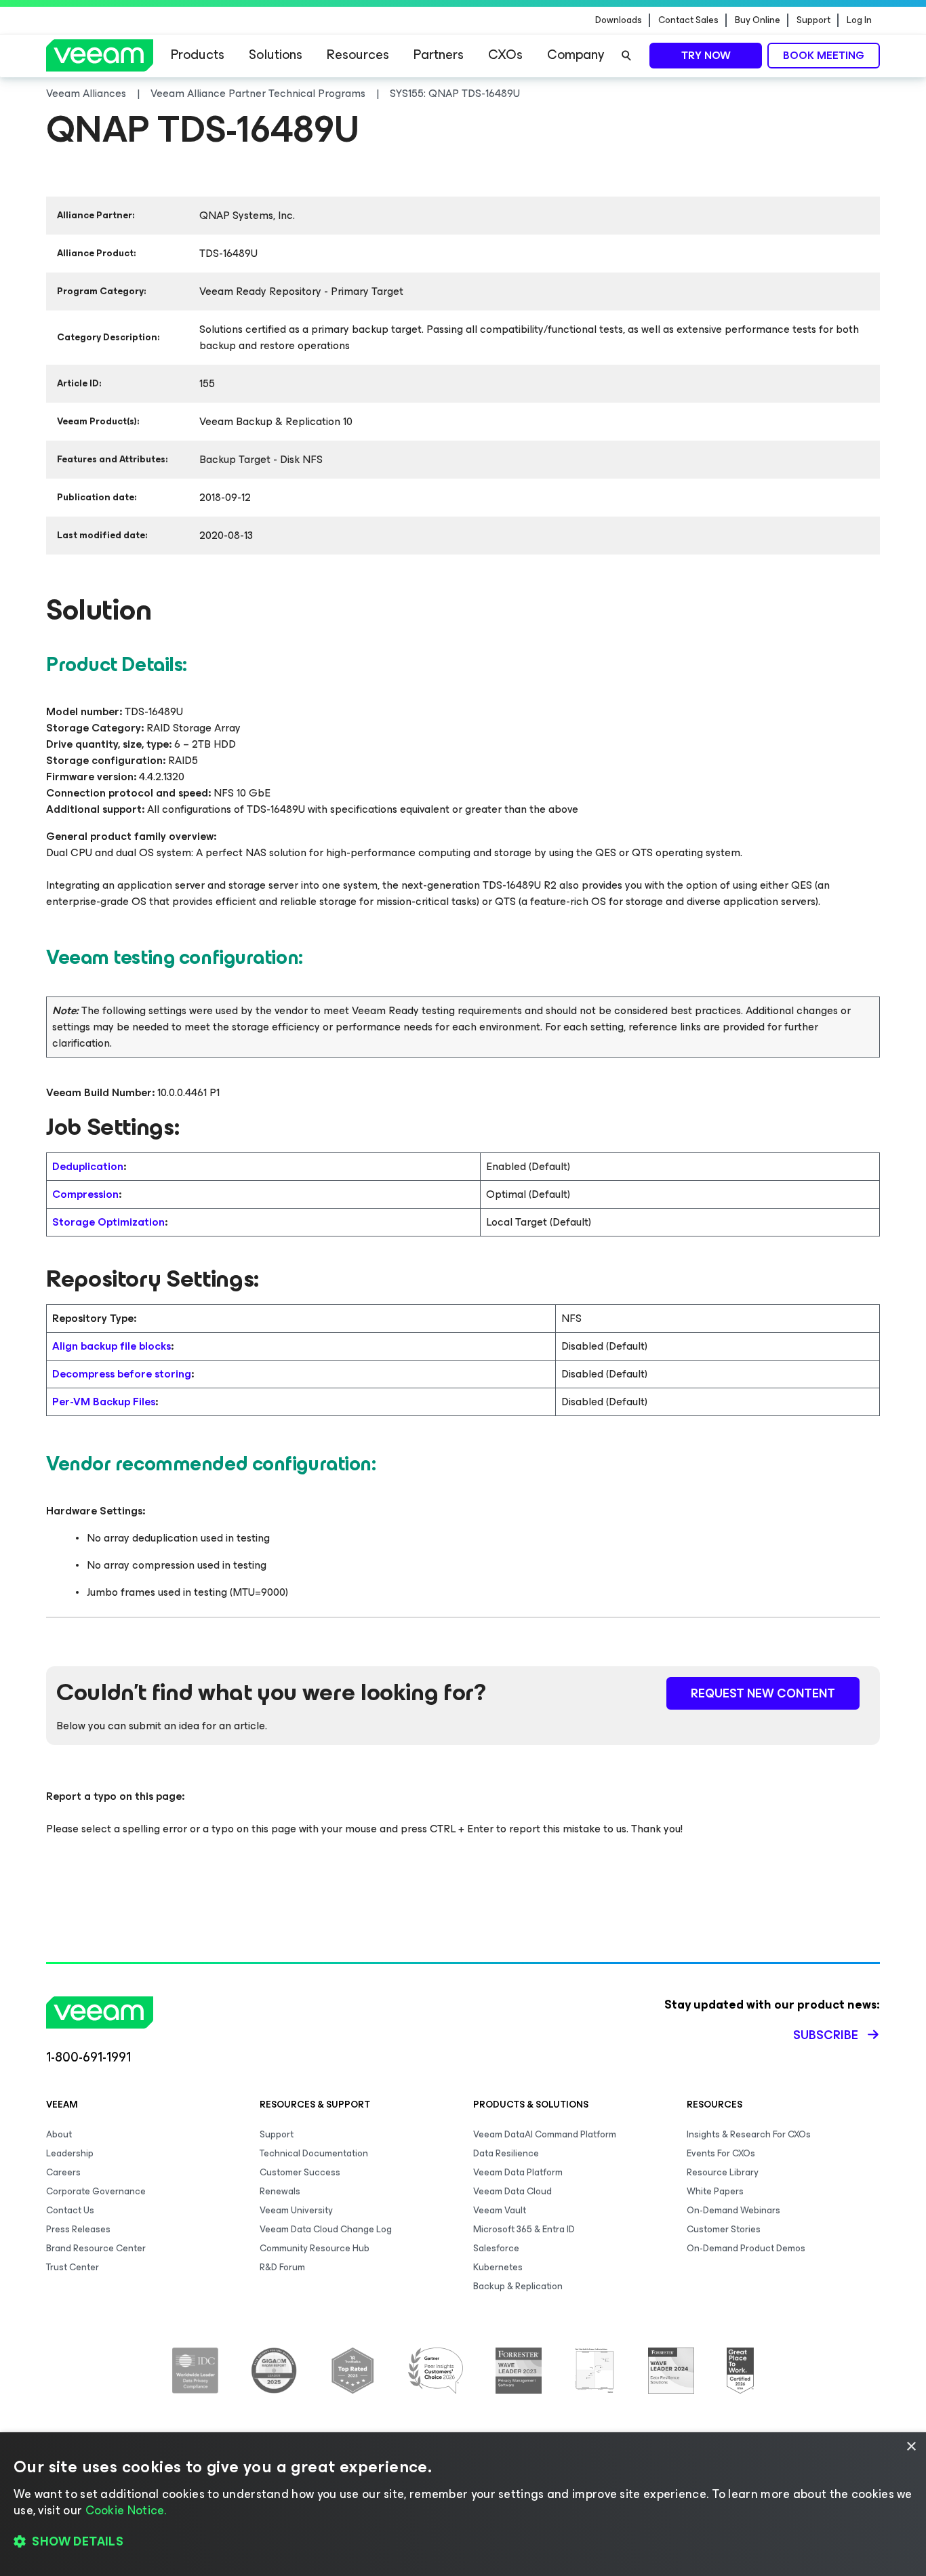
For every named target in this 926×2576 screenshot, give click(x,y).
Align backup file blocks (112, 1346)
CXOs (505, 55)
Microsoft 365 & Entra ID (524, 2229)
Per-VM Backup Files (104, 1402)
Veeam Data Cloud (512, 2191)
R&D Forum (282, 2267)
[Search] (626, 56)
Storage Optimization (108, 1222)
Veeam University (296, 2210)
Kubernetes (498, 2267)
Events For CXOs (721, 2153)
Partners (439, 55)
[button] (463, 2542)
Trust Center (73, 2267)
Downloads (619, 20)
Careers (63, 2172)
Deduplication (88, 1166)
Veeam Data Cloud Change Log (326, 2229)
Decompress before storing (122, 1374)
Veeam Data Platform (518, 2172)
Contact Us (70, 2210)
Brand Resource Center (96, 2248)
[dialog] (463, 2504)
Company (576, 55)
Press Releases (78, 2229)
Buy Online (758, 20)
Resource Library (723, 2172)
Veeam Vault (500, 2210)
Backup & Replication (518, 2286)
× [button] (911, 2447)
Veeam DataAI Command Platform (545, 2134)
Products (198, 55)
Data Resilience (506, 2153)
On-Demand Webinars (733, 2210)
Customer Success (300, 2172)
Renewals (280, 2191)
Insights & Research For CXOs (749, 2134)
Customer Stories (724, 2229)
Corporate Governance (96, 2191)
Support (813, 20)
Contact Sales (688, 20)
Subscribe (826, 2035)
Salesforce (496, 2248)
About (59, 2134)
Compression (85, 1194)
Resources (358, 55)
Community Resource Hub (315, 2248)
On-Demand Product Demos (746, 2248)
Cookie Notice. (126, 2510)
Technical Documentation (314, 2153)
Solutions (276, 55)
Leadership (70, 2153)
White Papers (715, 2191)
